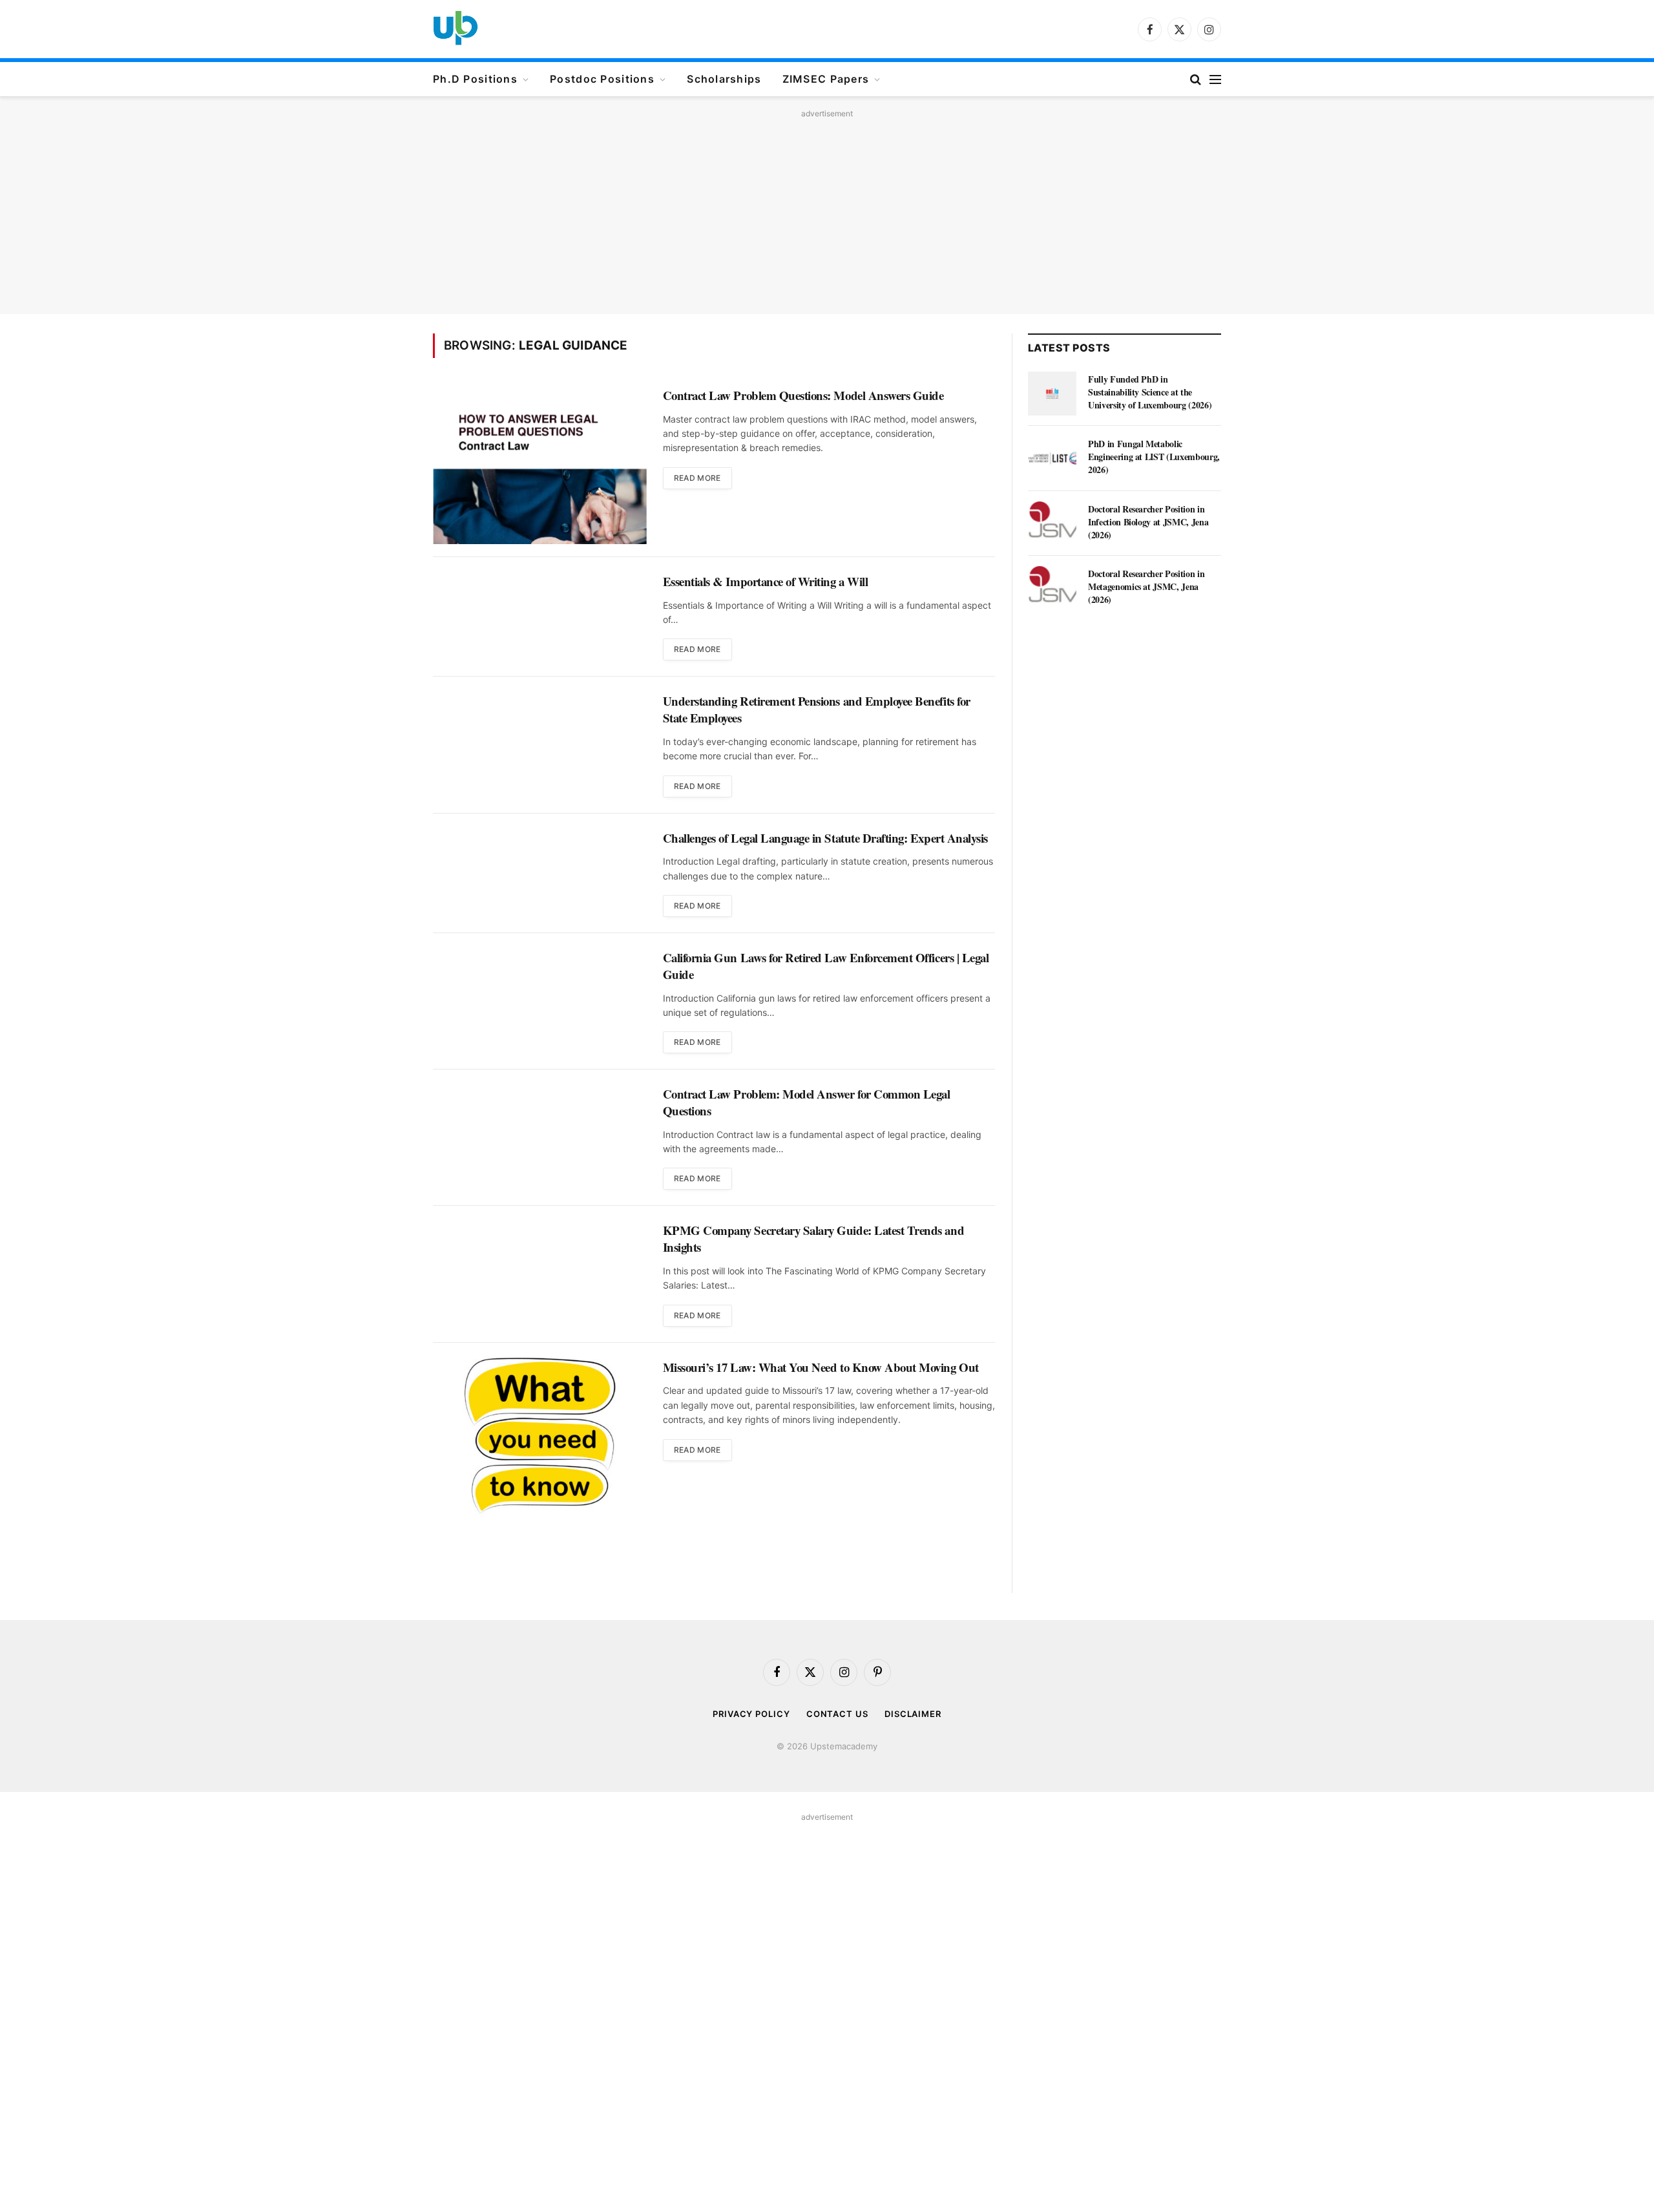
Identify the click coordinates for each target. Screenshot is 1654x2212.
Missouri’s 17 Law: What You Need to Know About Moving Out (821, 1367)
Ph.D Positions (475, 79)
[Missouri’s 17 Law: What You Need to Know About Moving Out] (540, 1436)
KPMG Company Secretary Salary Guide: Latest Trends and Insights (814, 1238)
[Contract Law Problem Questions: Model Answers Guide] (540, 464)
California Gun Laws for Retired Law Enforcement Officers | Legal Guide (826, 966)
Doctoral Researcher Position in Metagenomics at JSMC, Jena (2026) (1146, 587)
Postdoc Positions (602, 79)
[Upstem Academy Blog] (455, 29)
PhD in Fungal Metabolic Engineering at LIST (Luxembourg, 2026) (1154, 457)
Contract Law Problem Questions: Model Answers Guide (803, 395)
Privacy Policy (751, 1714)
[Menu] (1215, 79)
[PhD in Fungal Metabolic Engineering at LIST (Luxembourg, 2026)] (1052, 458)
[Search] (1196, 79)
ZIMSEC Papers (826, 79)
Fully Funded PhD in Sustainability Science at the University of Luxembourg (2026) (1150, 392)
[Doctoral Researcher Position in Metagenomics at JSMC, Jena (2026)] (1052, 588)
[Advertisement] (827, 213)
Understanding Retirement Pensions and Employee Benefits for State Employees (817, 709)
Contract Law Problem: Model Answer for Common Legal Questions (807, 1102)
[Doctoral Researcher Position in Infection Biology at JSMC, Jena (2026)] (1052, 523)
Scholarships (724, 79)
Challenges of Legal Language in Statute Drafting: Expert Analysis (825, 838)
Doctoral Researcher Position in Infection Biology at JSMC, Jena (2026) (1148, 522)
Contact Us (837, 1714)
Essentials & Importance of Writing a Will (766, 582)
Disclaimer (913, 1714)
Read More (697, 478)
